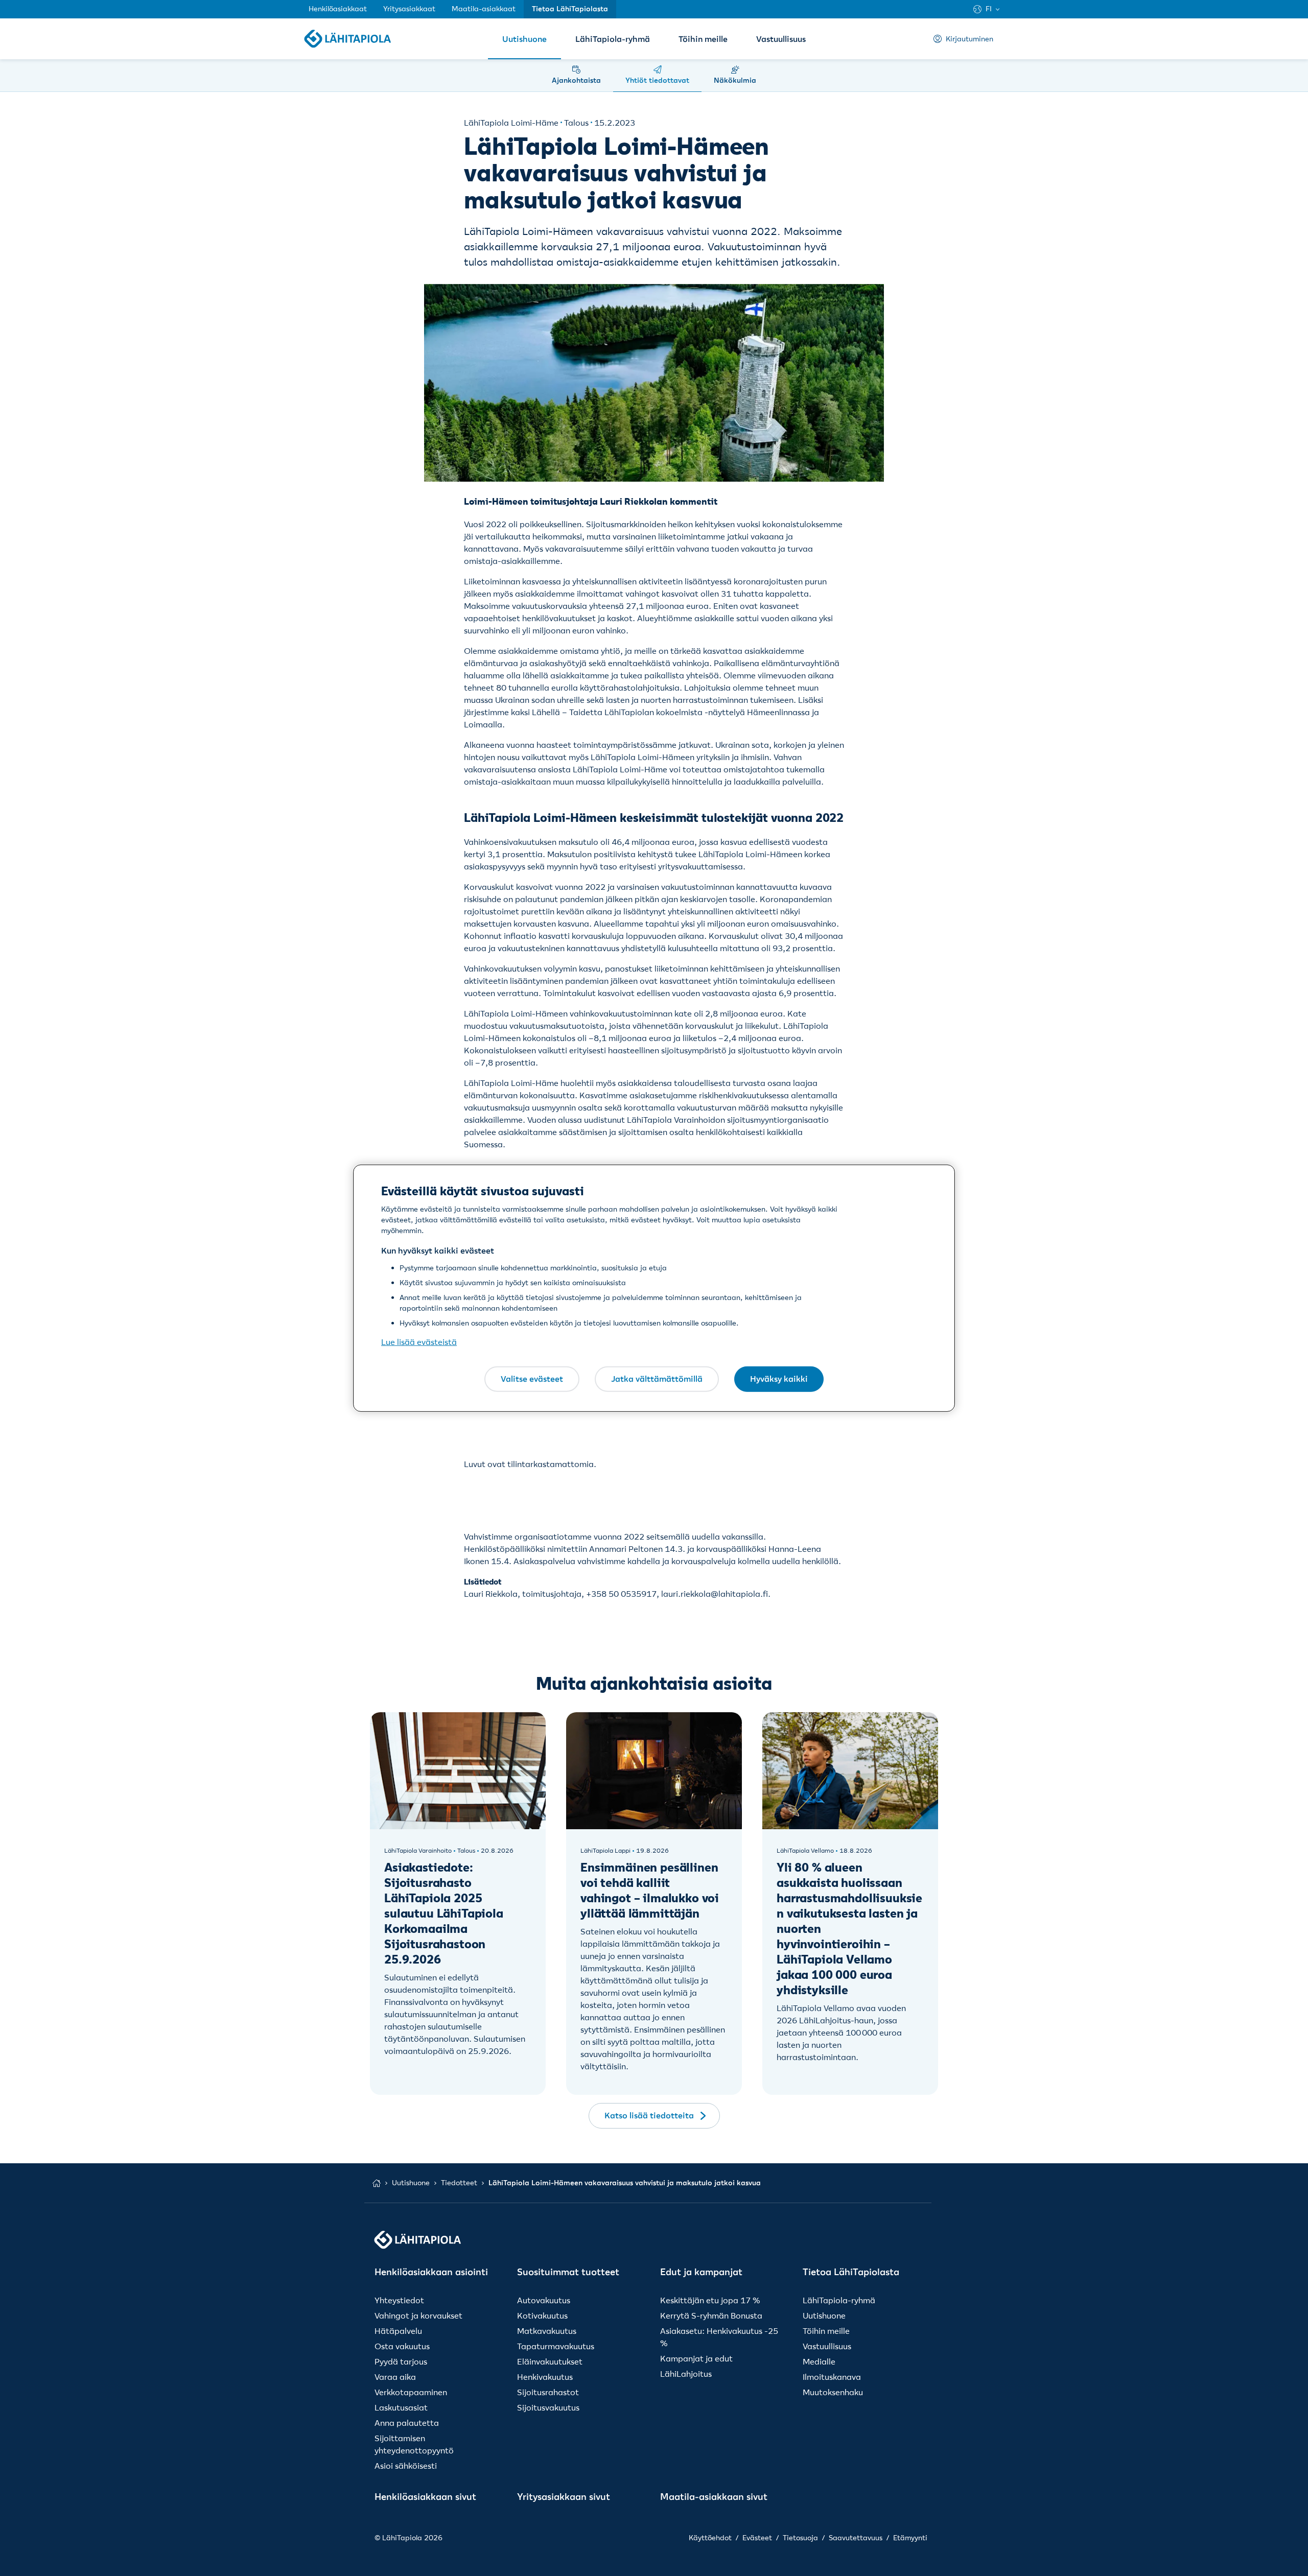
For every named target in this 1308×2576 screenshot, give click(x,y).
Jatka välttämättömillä (657, 1379)
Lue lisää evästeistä (419, 1342)
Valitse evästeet (532, 1379)
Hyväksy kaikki (779, 1379)
